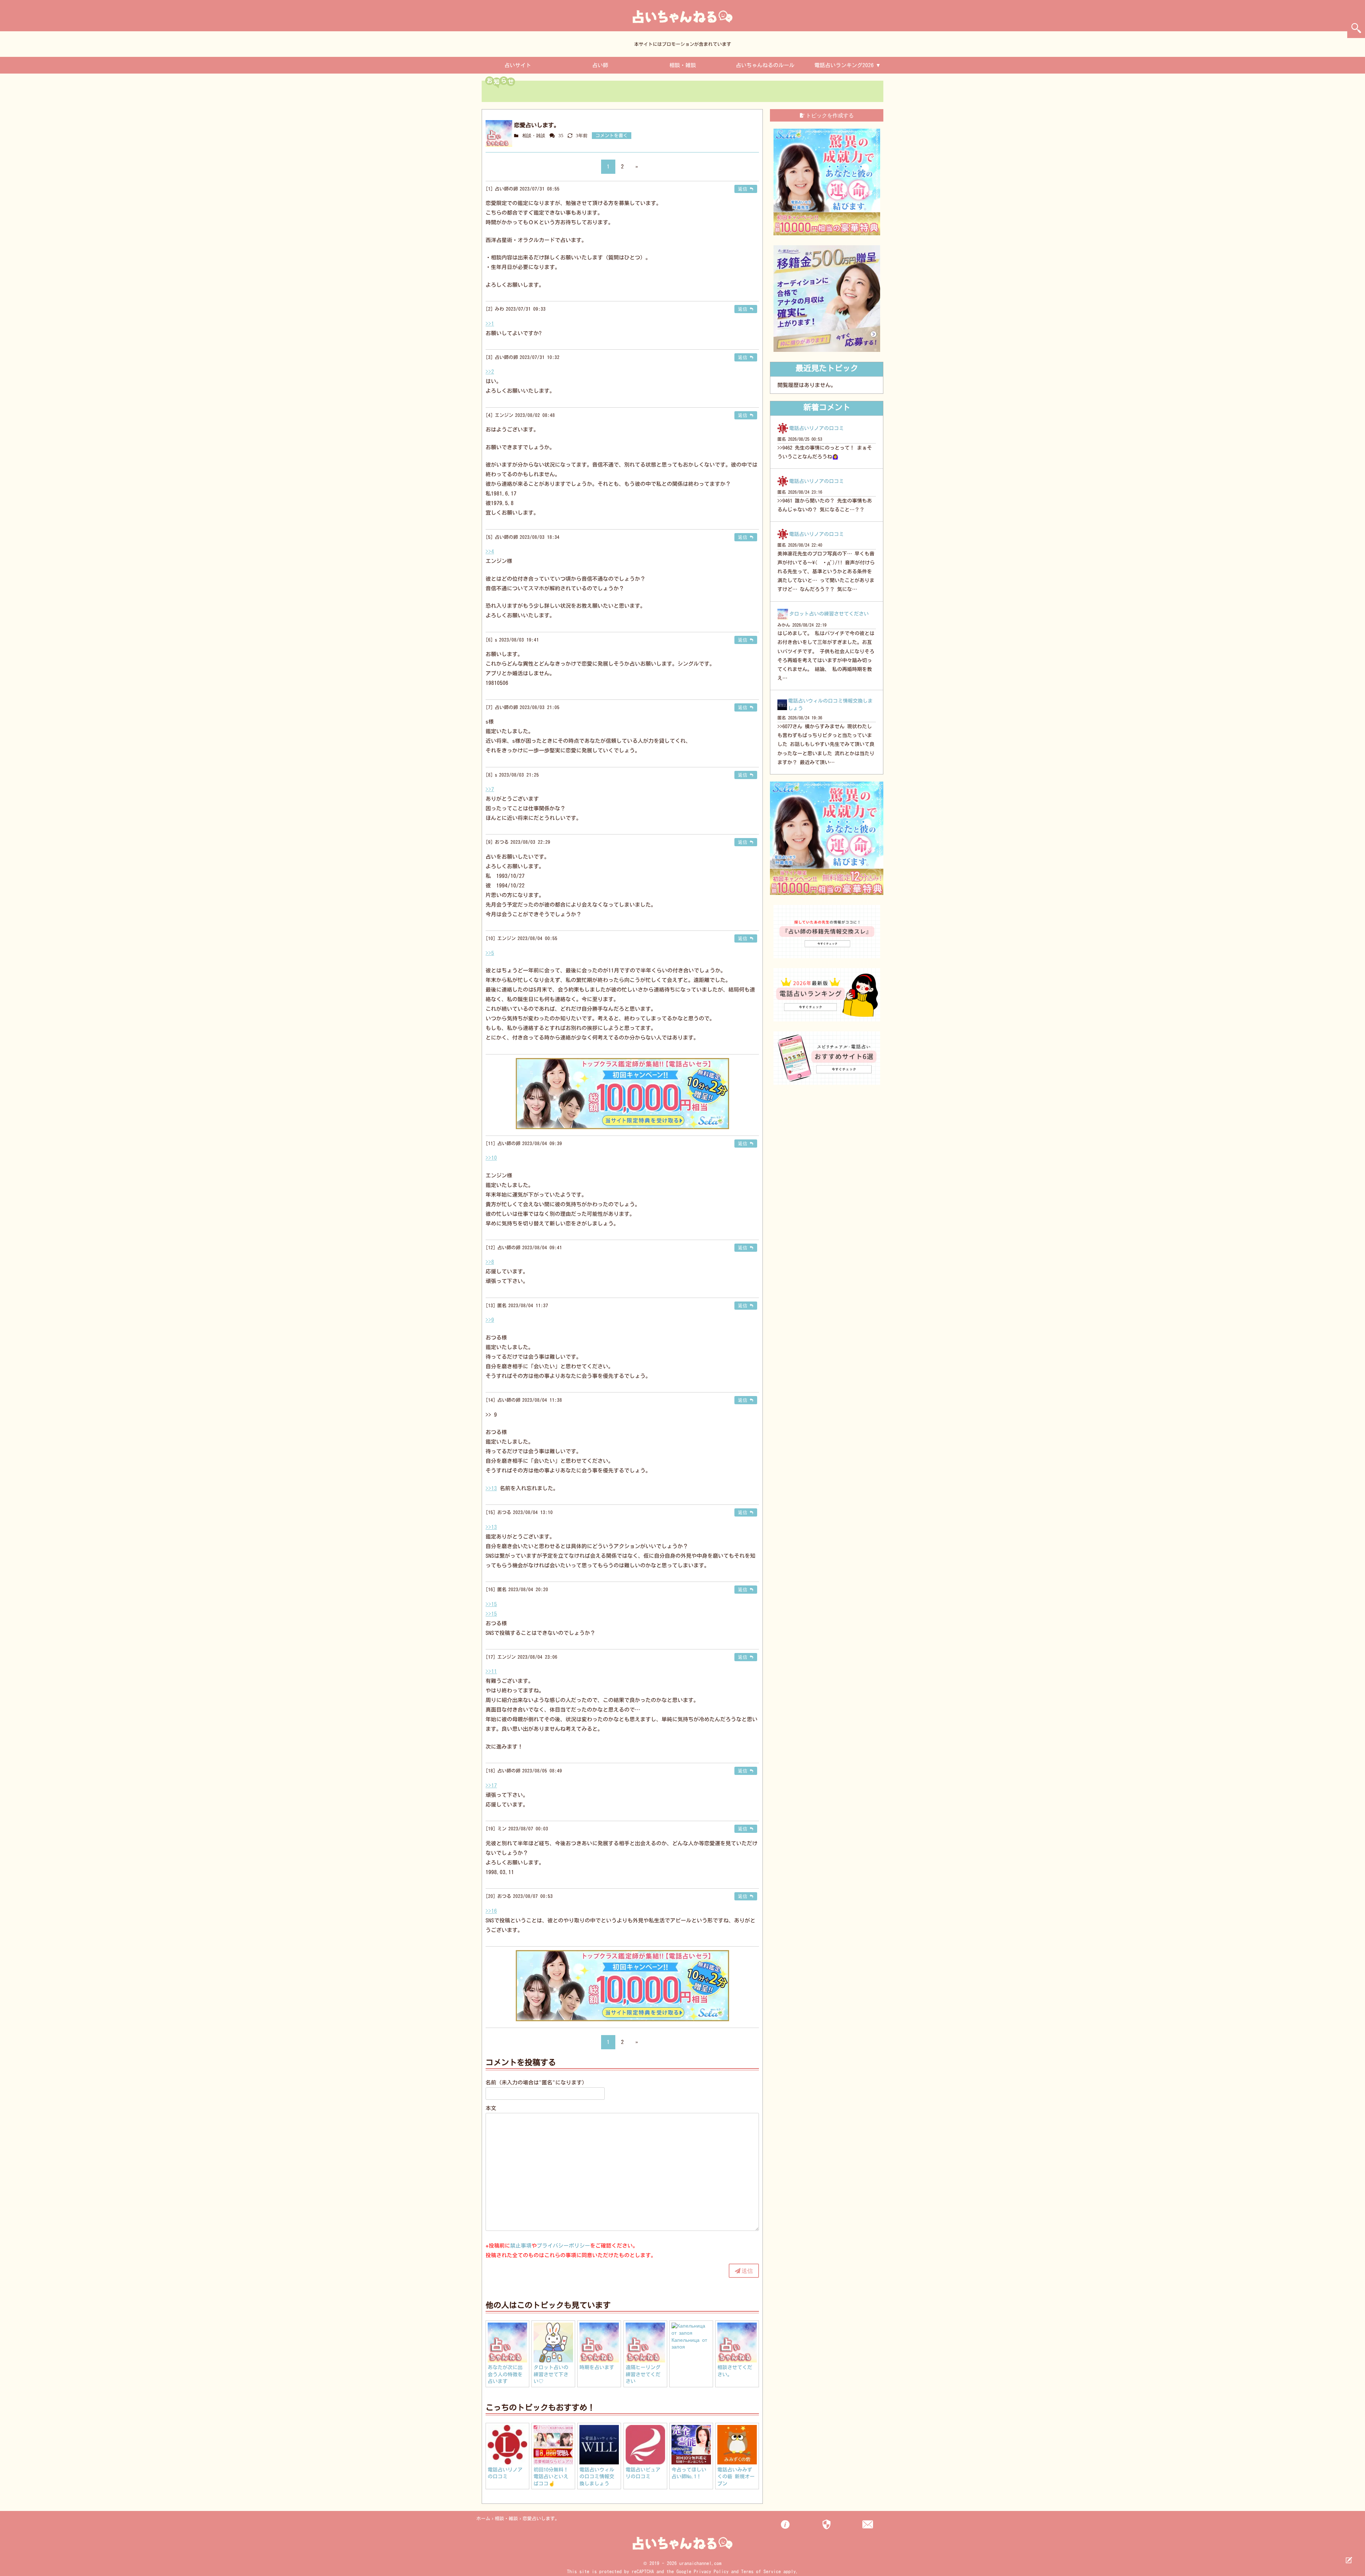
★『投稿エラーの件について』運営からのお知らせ (582, 93)
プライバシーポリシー (563, 2246)
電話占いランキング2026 (844, 65)
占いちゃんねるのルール (765, 65)
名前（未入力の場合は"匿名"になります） (536, 2083)
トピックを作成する (830, 115)
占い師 (600, 65)
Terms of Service (761, 2572)
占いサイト (518, 65)
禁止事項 (521, 2246)
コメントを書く (612, 136)
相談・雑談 (683, 65)
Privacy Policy (711, 2572)
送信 (747, 2271)
